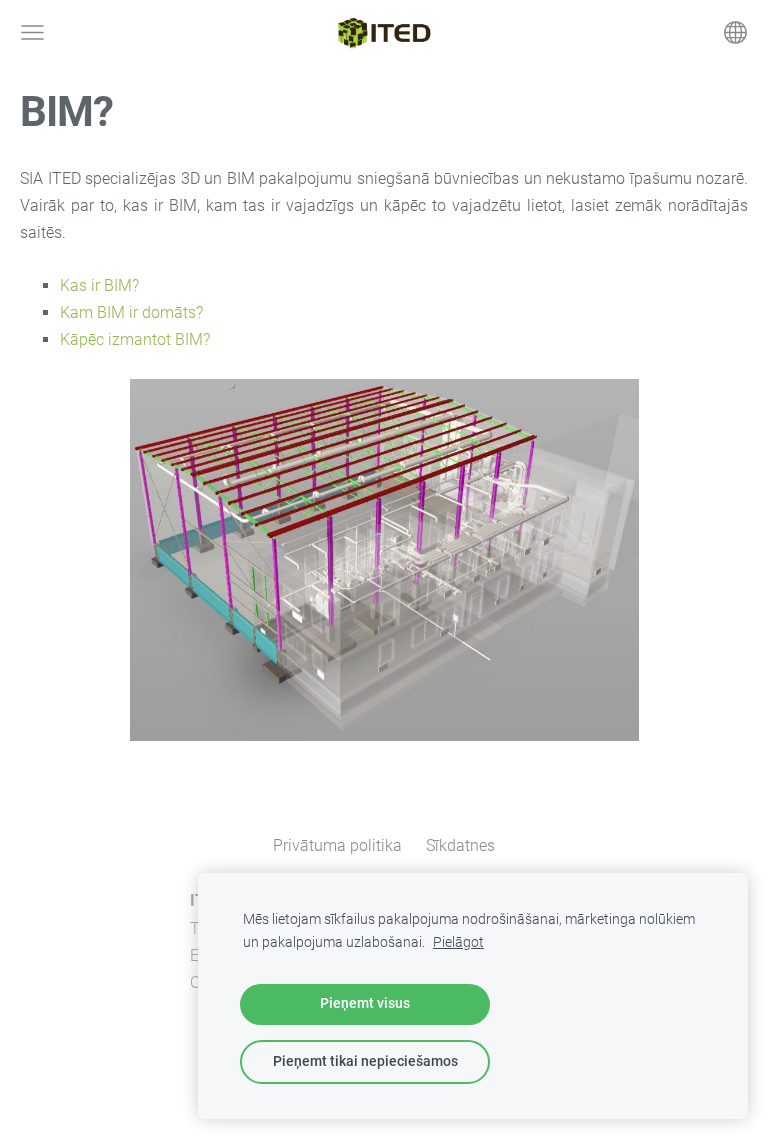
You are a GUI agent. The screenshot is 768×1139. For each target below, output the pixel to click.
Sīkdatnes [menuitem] (460, 845)
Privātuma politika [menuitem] (337, 845)
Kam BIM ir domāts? (131, 312)
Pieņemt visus (365, 1003)
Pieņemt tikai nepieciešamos (365, 1061)
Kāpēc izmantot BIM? (135, 339)
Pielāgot (458, 942)
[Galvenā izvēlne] (32, 32)
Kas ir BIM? (99, 285)
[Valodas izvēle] (735, 32)
